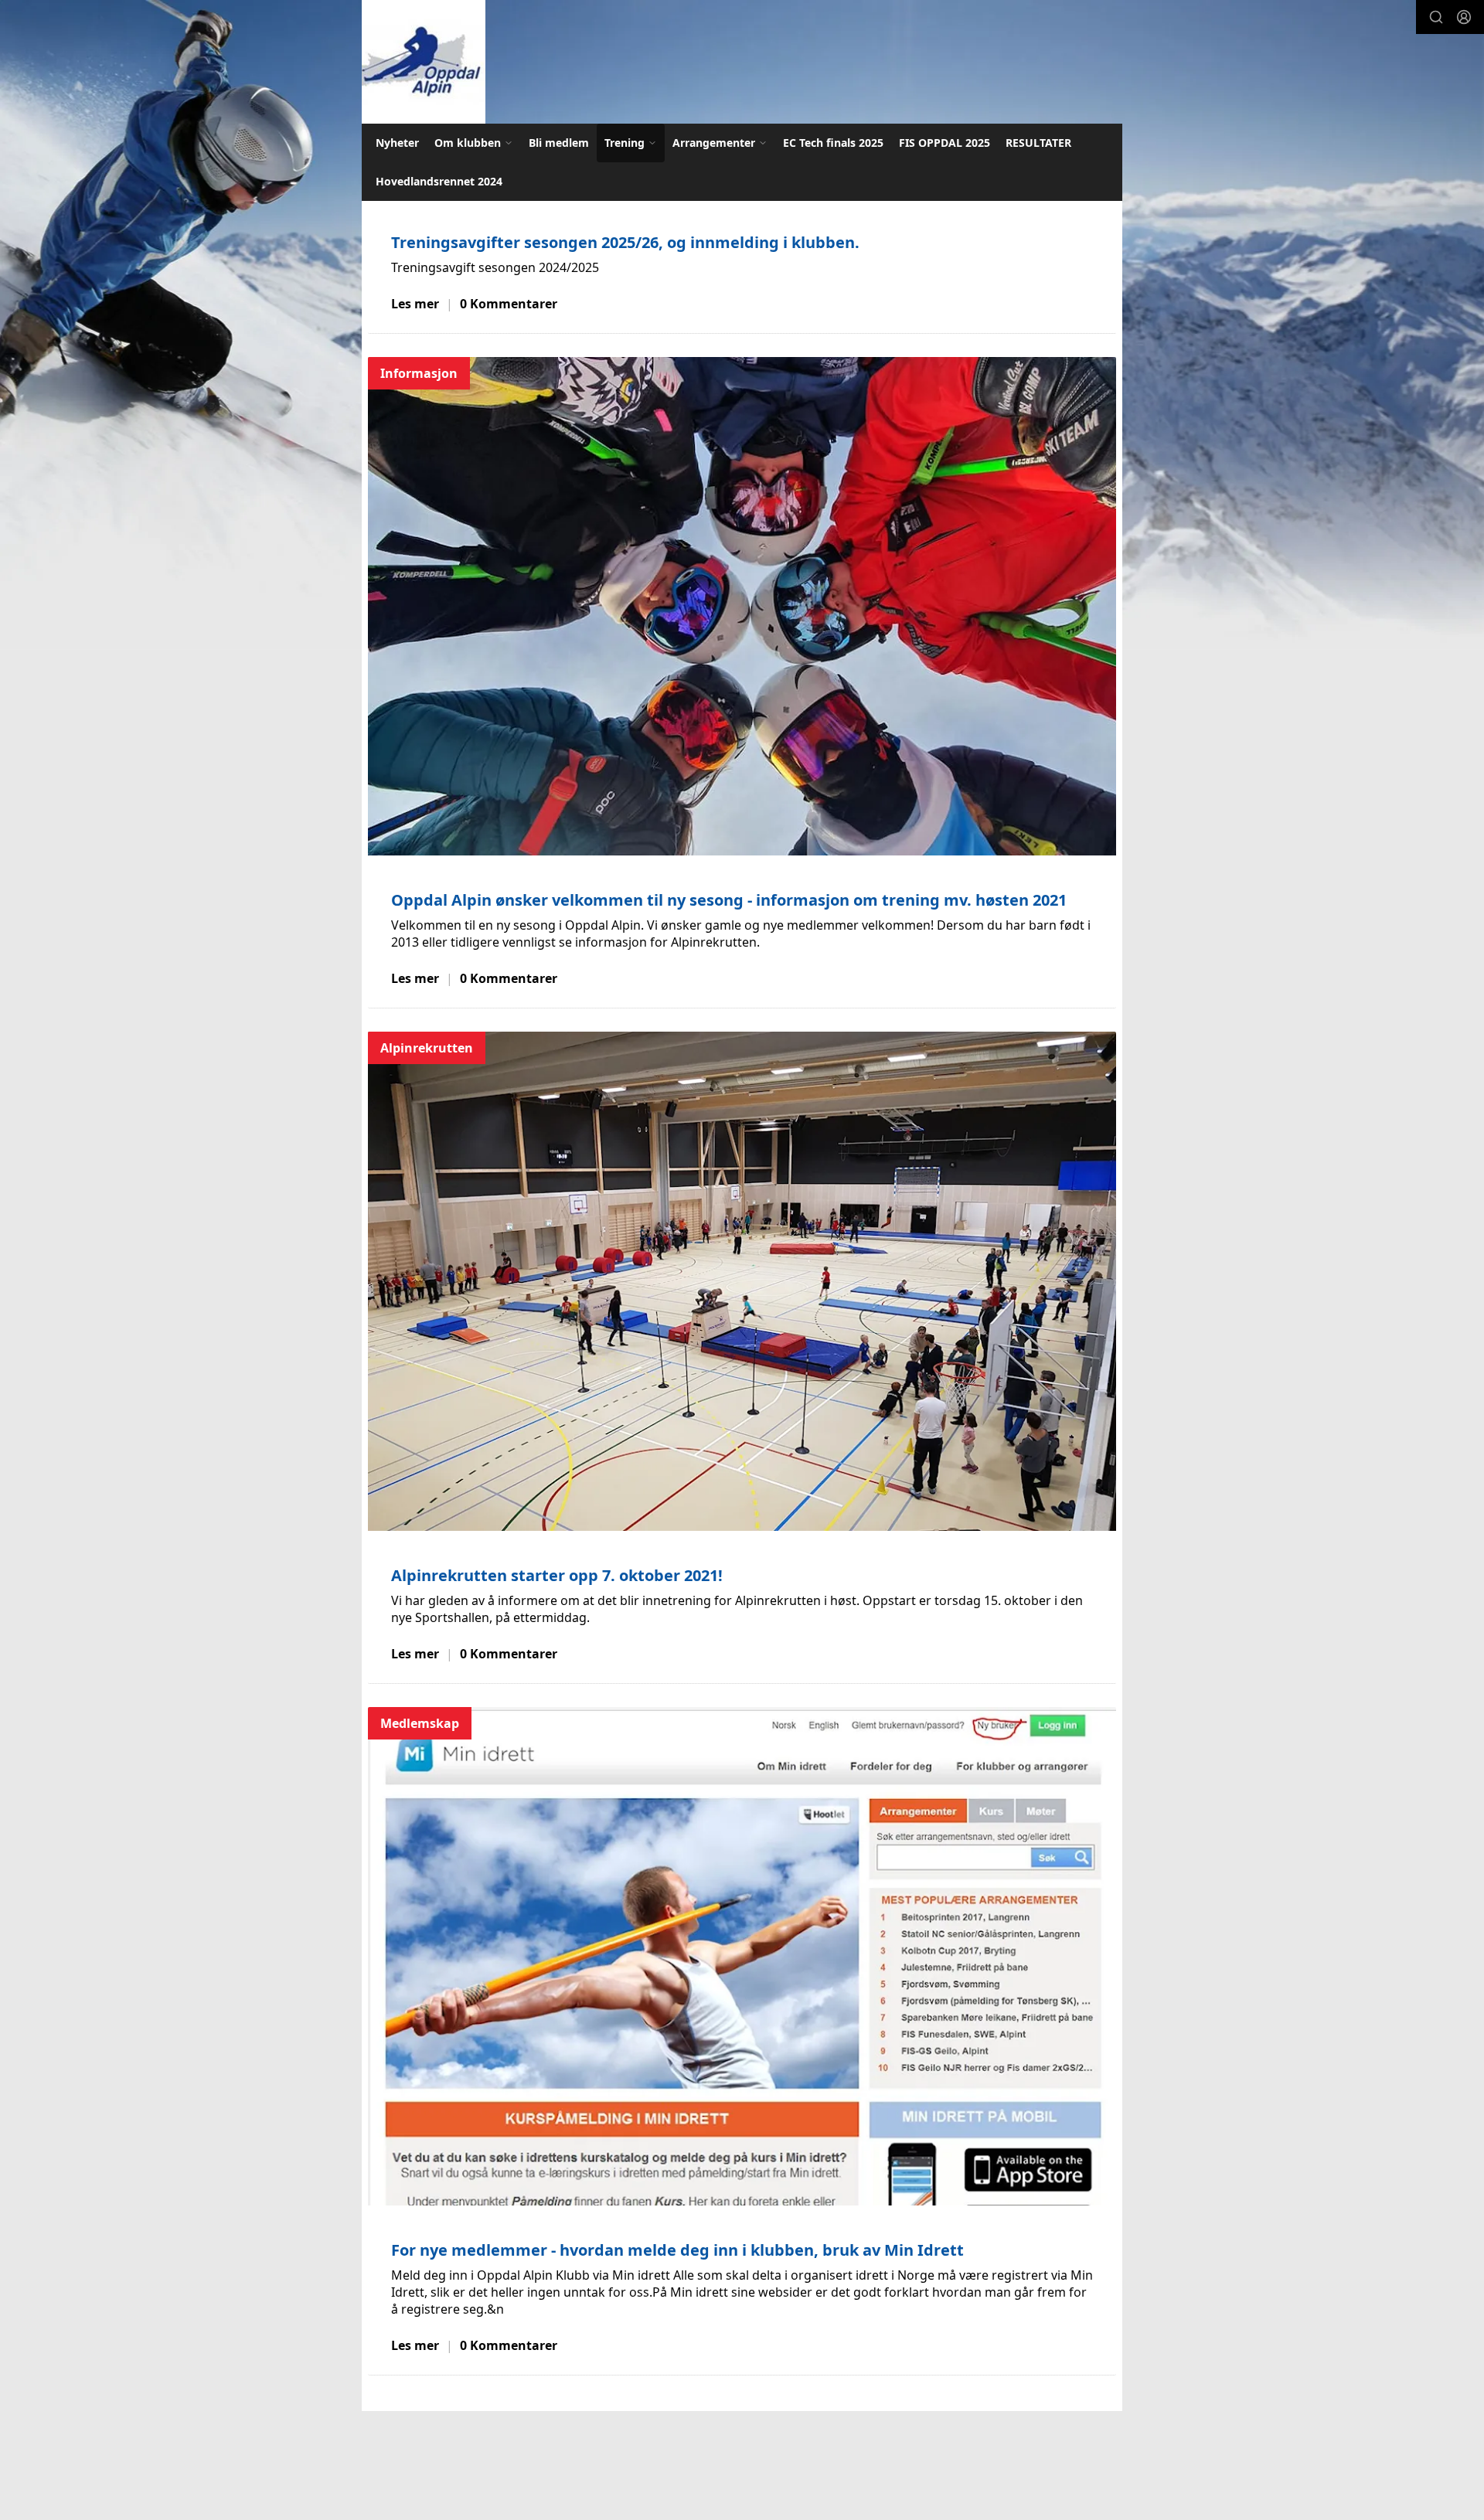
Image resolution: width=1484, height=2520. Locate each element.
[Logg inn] (1464, 17)
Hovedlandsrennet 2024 (439, 181)
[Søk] (1436, 17)
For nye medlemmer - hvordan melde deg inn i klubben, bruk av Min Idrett (677, 2250)
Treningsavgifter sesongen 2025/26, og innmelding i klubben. (625, 242)
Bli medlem (559, 143)
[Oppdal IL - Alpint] (424, 62)
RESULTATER (1038, 143)
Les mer (415, 304)
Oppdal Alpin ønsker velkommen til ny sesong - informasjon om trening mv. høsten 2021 (729, 900)
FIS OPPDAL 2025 (945, 143)
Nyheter (397, 143)
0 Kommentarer (509, 304)
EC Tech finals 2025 (833, 143)
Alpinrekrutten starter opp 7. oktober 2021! (557, 1575)
